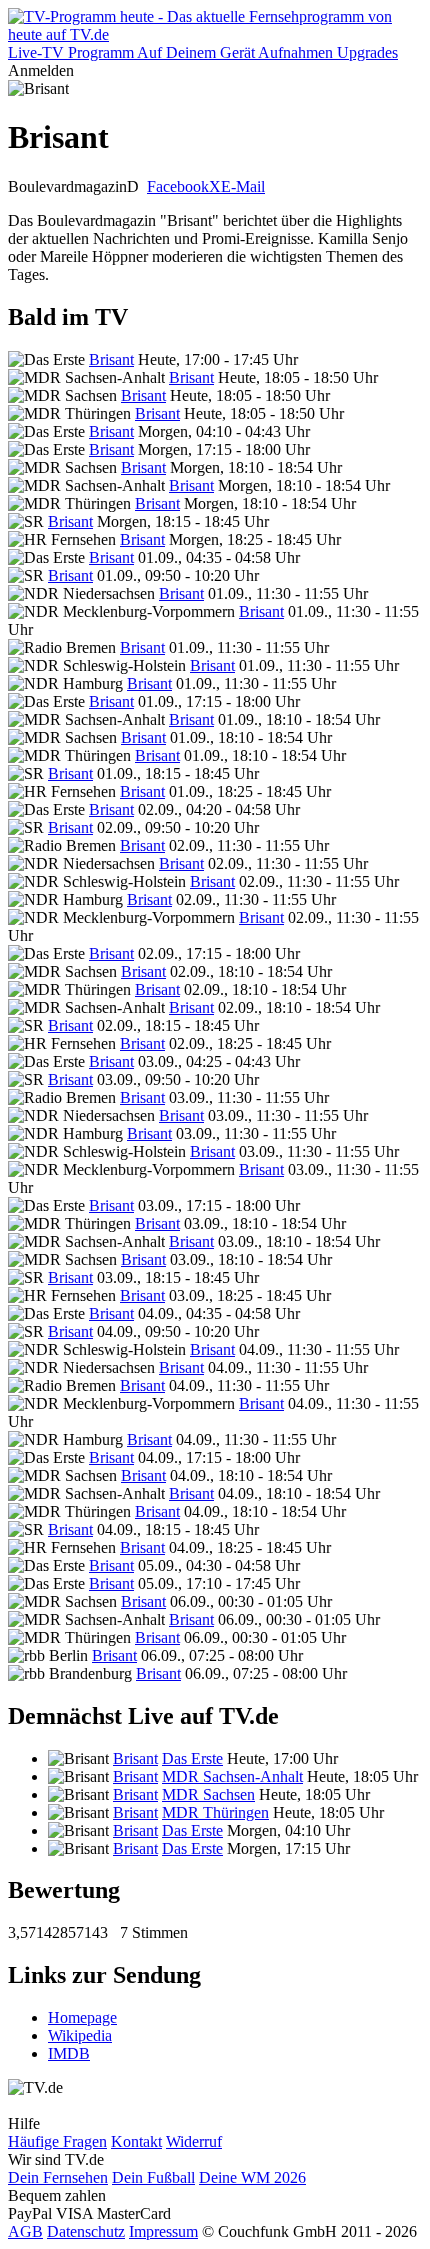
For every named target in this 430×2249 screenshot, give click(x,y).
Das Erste (192, 1758)
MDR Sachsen (208, 1794)
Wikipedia (80, 2035)
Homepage (82, 2017)
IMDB (69, 2053)
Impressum (163, 2231)
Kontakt (136, 2141)
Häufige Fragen (57, 2141)
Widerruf (194, 2141)
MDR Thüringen (215, 1812)
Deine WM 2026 (252, 2177)
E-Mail (243, 186)
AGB (25, 2231)
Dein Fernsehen (58, 2177)
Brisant (111, 359)
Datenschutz (86, 2231)
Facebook (178, 186)
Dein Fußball (153, 2177)
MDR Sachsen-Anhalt (232, 1776)
